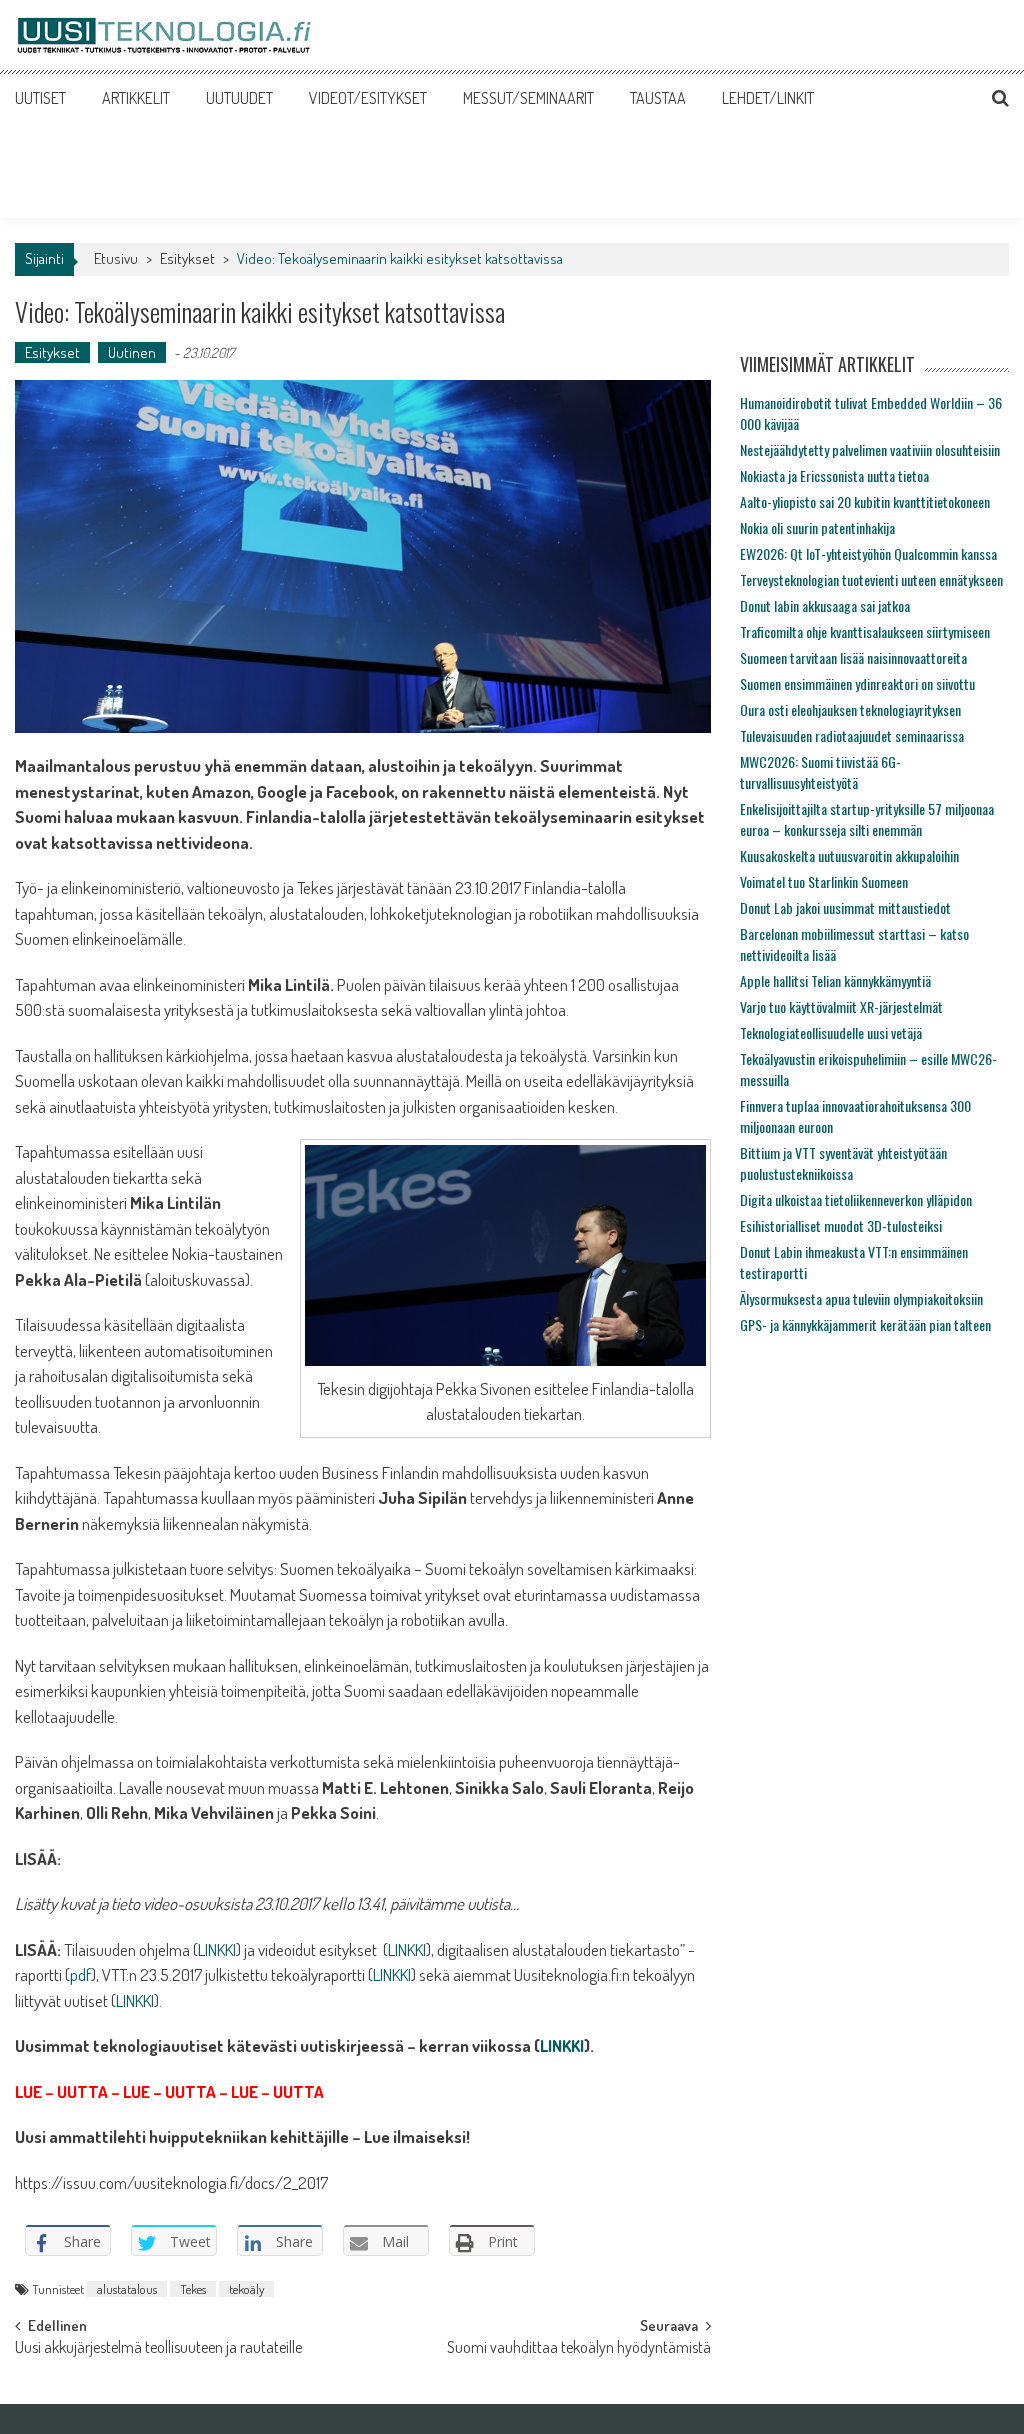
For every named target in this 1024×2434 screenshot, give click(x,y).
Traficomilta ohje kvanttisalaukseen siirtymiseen (865, 631)
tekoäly (246, 2289)
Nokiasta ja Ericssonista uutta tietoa (834, 475)
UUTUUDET (239, 98)
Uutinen (132, 352)
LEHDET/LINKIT (768, 98)
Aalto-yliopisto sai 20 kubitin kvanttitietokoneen (865, 501)
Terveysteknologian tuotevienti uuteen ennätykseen (871, 579)
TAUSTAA (658, 98)
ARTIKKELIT (136, 98)
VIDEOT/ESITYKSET (368, 98)
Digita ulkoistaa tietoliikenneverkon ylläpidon (856, 1199)
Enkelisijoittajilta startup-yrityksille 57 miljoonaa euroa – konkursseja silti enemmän (867, 819)
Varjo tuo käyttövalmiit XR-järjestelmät (841, 1006)
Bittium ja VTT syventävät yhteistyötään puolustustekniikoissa (843, 1163)
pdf (80, 1974)
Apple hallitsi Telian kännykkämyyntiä (835, 980)
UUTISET (40, 98)
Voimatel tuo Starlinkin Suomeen (824, 881)
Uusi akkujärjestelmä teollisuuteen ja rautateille (158, 2349)
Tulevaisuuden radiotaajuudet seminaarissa (852, 735)
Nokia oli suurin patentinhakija (817, 527)
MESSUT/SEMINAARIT (528, 98)
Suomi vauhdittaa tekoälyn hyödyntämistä (579, 2349)
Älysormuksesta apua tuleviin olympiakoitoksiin (861, 1298)
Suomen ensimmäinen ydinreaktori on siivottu (857, 683)
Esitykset (187, 258)
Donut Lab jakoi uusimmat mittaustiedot (845, 907)
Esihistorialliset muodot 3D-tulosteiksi (841, 1225)
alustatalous (127, 2289)
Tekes (193, 2289)
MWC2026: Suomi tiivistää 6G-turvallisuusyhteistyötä (820, 772)
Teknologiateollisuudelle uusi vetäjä (831, 1032)
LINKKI (217, 1949)
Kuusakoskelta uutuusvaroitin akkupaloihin (849, 855)
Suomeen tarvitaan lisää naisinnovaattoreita (853, 657)
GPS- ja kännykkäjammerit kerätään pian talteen (865, 1324)
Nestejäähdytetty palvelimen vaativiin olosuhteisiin (870, 449)
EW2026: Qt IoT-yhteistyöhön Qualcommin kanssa (868, 553)
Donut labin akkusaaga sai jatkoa (825, 605)
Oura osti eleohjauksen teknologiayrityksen (850, 709)
